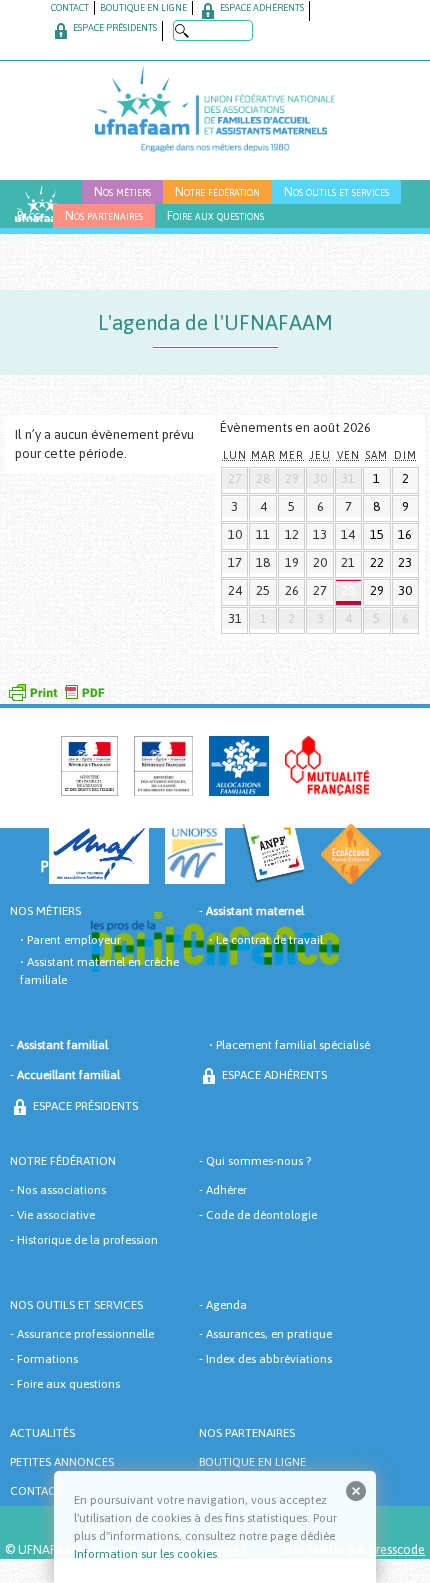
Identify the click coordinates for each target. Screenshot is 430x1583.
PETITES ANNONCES (62, 1462)
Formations (47, 1359)
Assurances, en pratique (269, 1334)
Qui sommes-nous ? (258, 1161)
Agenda (226, 1305)
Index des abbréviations (269, 1359)
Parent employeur (74, 940)
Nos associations (61, 1190)
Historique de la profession (87, 1240)
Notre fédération (217, 191)
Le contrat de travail (269, 940)
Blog (29, 215)
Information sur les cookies (145, 1554)
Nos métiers (122, 191)
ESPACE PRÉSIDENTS (114, 27)
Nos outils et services (336, 191)
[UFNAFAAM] (215, 107)
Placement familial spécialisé (293, 1045)
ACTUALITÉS (42, 1433)
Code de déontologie (261, 1215)
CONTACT (70, 7)
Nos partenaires (104, 215)
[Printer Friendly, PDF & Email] (56, 689)
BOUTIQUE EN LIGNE (143, 7)
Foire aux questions (215, 215)
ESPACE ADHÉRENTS (261, 7)
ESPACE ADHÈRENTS (273, 1075)
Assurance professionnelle (85, 1334)
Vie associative (56, 1215)
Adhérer (226, 1190)
